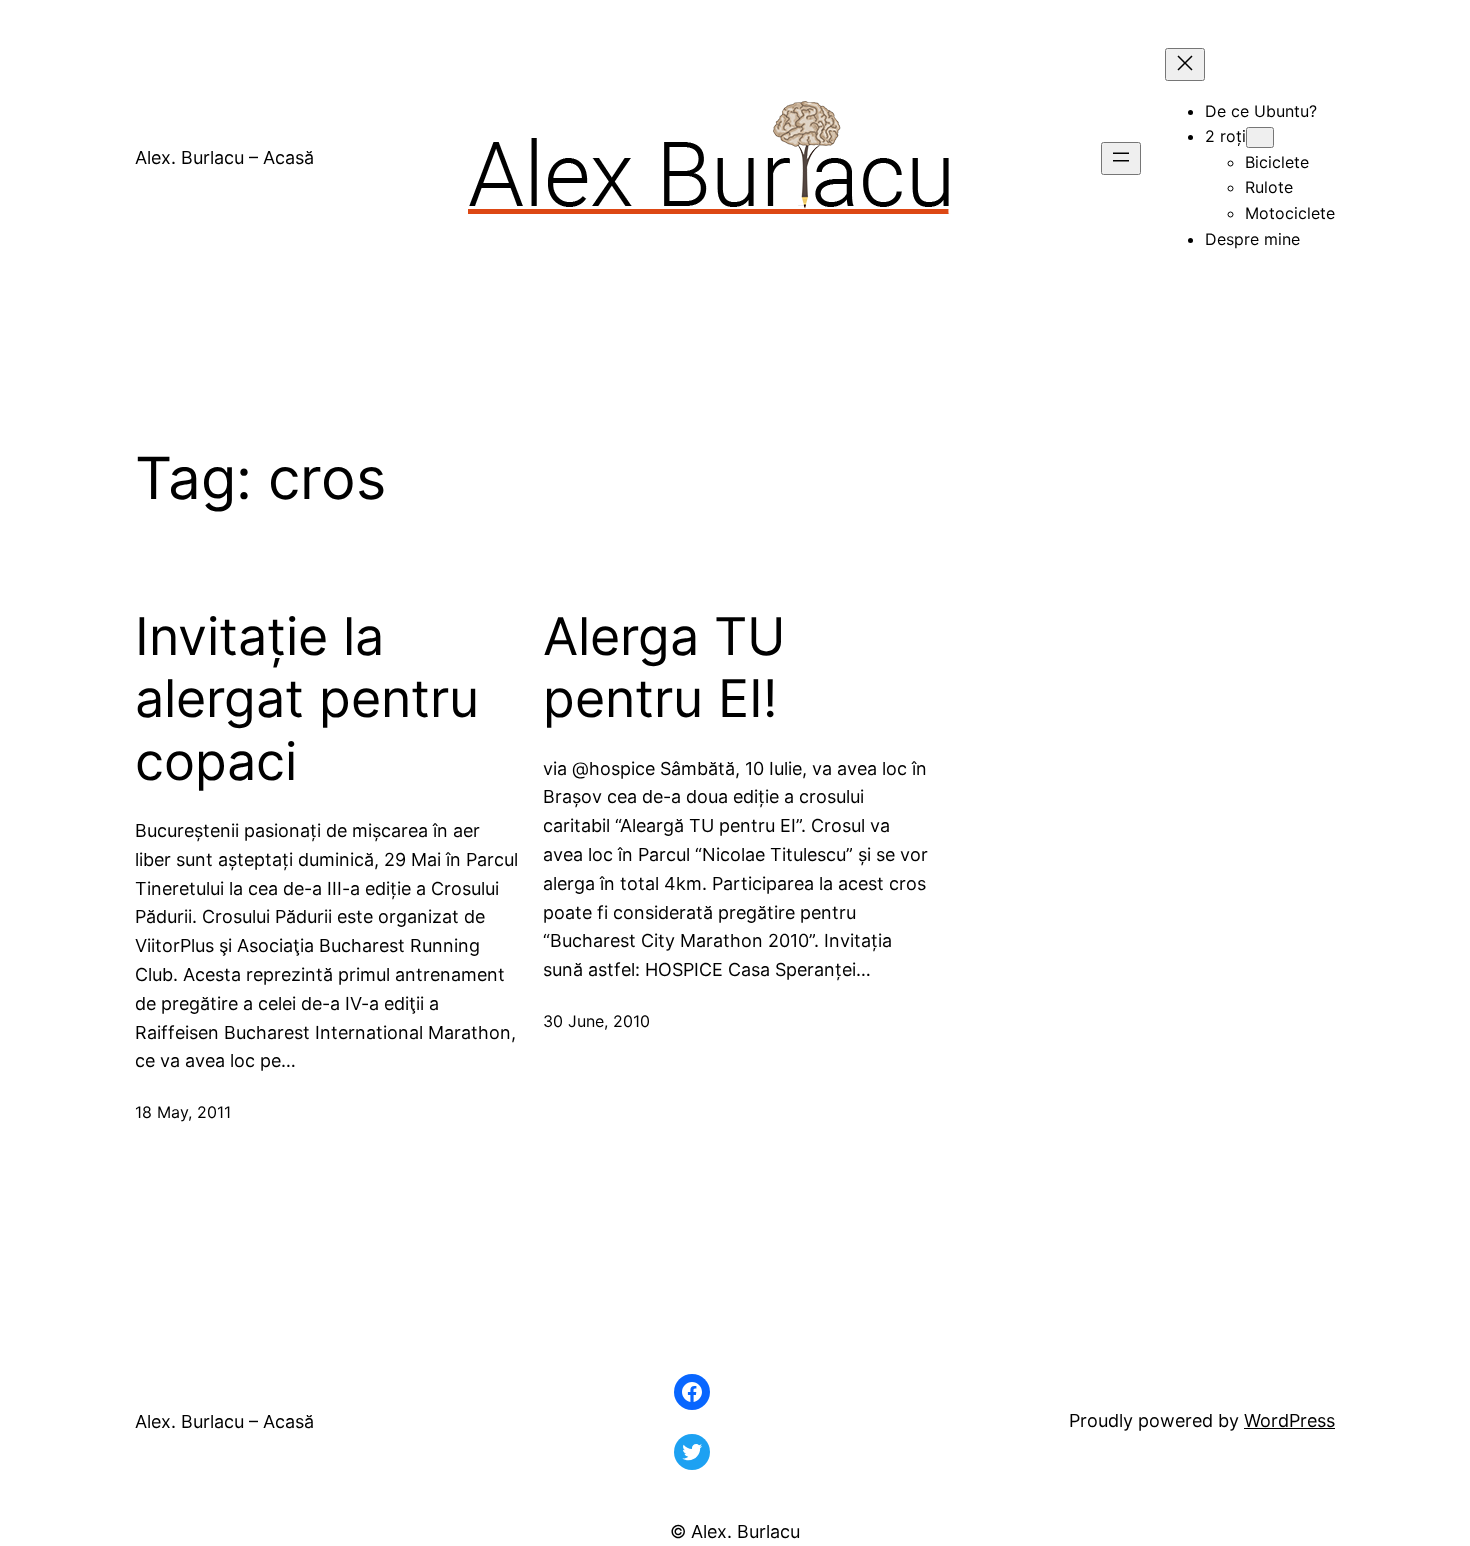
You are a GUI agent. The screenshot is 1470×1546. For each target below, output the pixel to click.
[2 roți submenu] (1260, 137)
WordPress (1289, 1420)
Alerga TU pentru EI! (664, 668)
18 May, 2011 (183, 1112)
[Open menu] (1121, 158)
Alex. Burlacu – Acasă (224, 157)
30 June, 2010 (596, 1021)
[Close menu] (1185, 64)
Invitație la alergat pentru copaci (307, 699)
